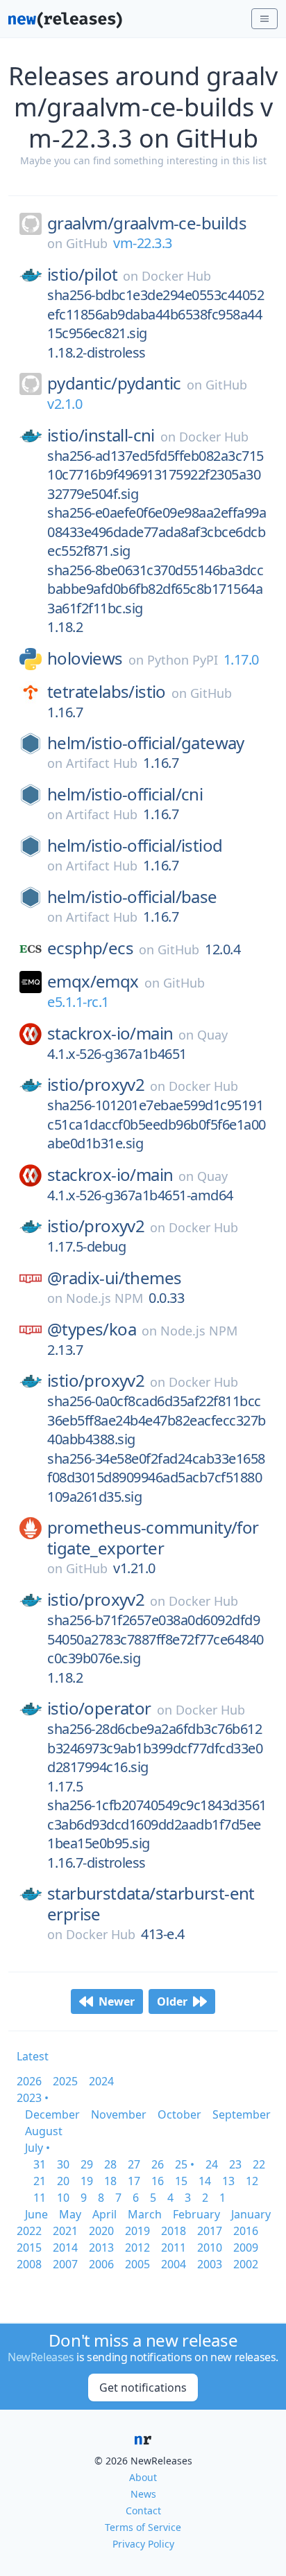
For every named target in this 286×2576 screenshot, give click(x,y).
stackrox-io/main (110, 1033)
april (104, 2214)
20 (63, 2181)
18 (110, 2181)
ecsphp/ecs (90, 948)
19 (87, 2181)
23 (235, 2164)
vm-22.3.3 (143, 243)
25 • (185, 2164)
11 (40, 2198)
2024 (101, 2081)
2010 (210, 2248)
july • (37, 2148)
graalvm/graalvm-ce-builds (147, 223)
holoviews (85, 658)
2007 (65, 2264)
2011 (174, 2248)
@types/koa (92, 1329)
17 (134, 2181)
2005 (137, 2264)
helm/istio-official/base (132, 897)
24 (212, 2164)
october (179, 2114)
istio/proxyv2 (96, 1085)
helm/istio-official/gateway (146, 743)
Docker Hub (176, 276)
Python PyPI (183, 660)
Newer (117, 2001)
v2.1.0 (65, 404)
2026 (29, 2081)
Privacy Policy (143, 2544)
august (44, 2131)
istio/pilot (82, 274)
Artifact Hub (102, 763)
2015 (29, 2248)
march (145, 2214)
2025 (65, 2081)
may (70, 2214)
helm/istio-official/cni (125, 794)
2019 (137, 2231)
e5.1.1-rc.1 (78, 1002)
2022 (29, 2231)
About (143, 2477)
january (251, 2214)
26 (158, 2164)
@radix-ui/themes (114, 1278)
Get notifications (143, 2387)
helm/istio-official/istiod (135, 845)
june (36, 2214)
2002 (246, 2264)
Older (172, 2001)
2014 (65, 2248)
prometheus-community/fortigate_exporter (153, 1538)
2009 (246, 2248)
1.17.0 (241, 659)
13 (228, 2181)
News (143, 2494)
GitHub (87, 243)
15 (181, 2181)
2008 (29, 2264)
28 (110, 2164)
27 (134, 2164)
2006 (101, 2264)
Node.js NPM (104, 1298)
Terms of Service (143, 2527)
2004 (174, 2264)
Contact (143, 2511)
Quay (212, 1035)
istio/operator (99, 1708)
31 (40, 2164)
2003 (210, 2264)
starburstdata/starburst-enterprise (151, 1904)
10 (63, 2198)
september (242, 2114)
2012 (137, 2248)
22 (259, 2164)
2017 (210, 2231)
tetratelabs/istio (107, 692)
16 (158, 2181)
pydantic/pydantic (114, 383)
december (52, 2114)
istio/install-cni (101, 435)
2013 (101, 2248)
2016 (246, 2231)
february (196, 2214)
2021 (65, 2231)
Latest (33, 2056)
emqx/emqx (93, 981)
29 (87, 2164)
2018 (174, 2231)
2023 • (33, 2098)
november (119, 2114)
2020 (101, 2231)
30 (63, 2164)
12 (252, 2181)
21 (40, 2181)
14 (205, 2181)
